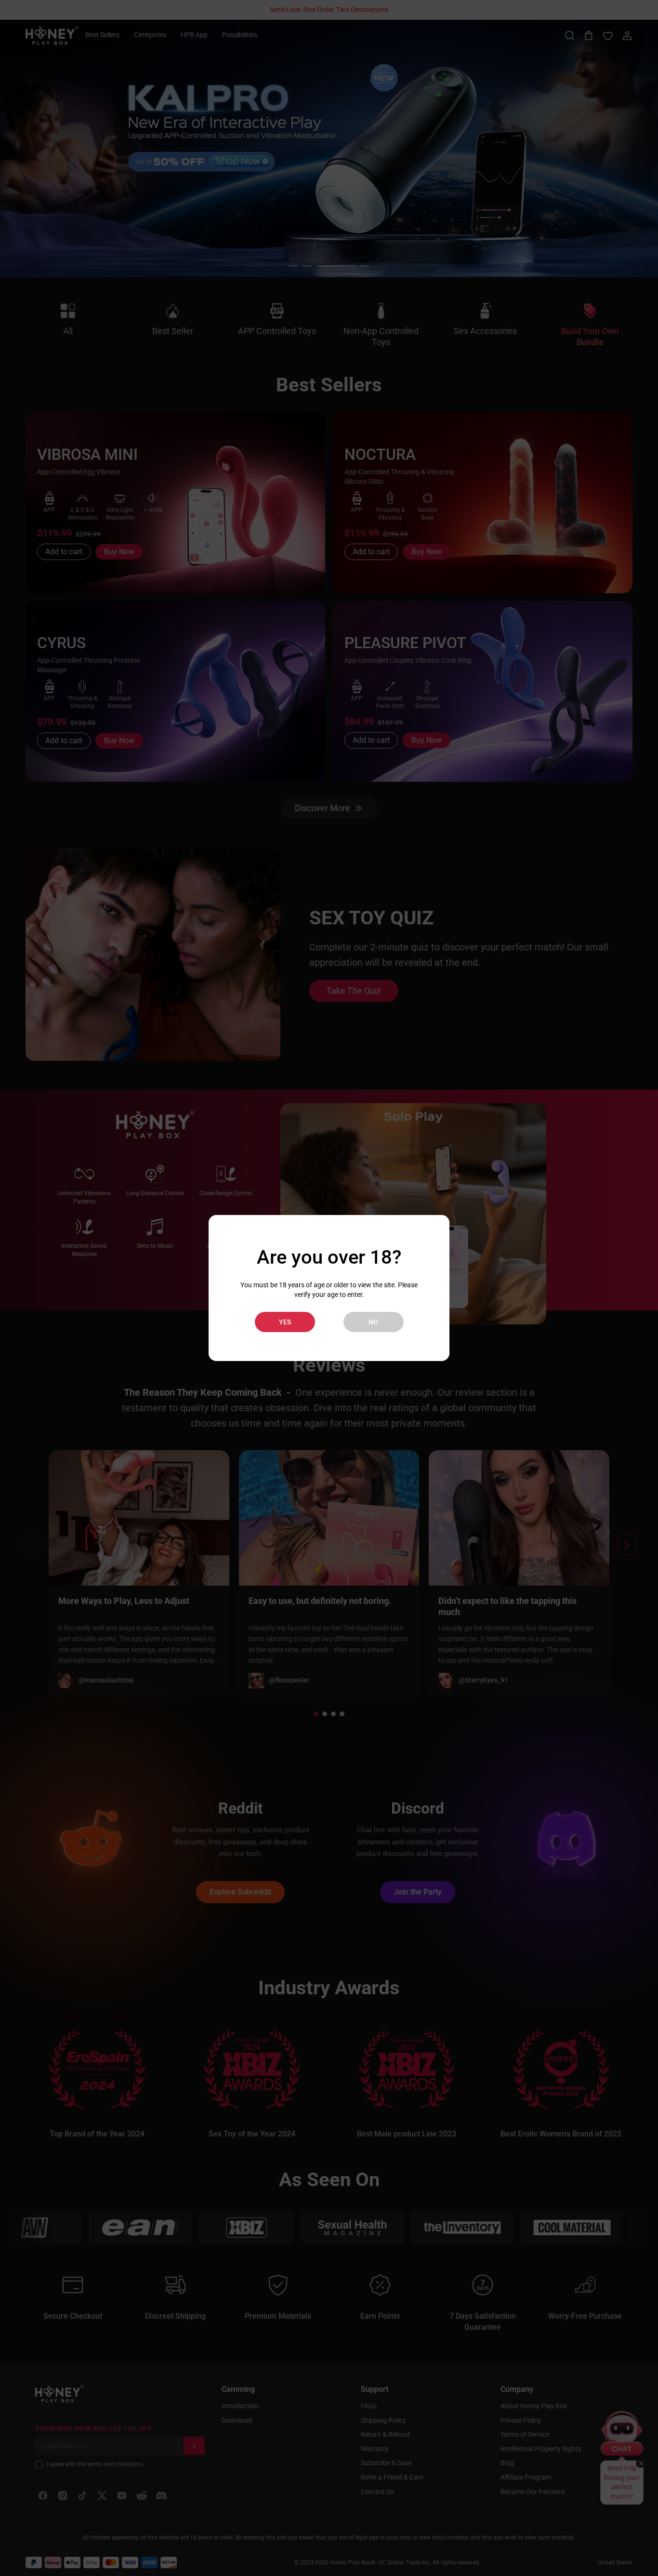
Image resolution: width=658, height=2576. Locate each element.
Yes (285, 1322)
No (373, 1322)
